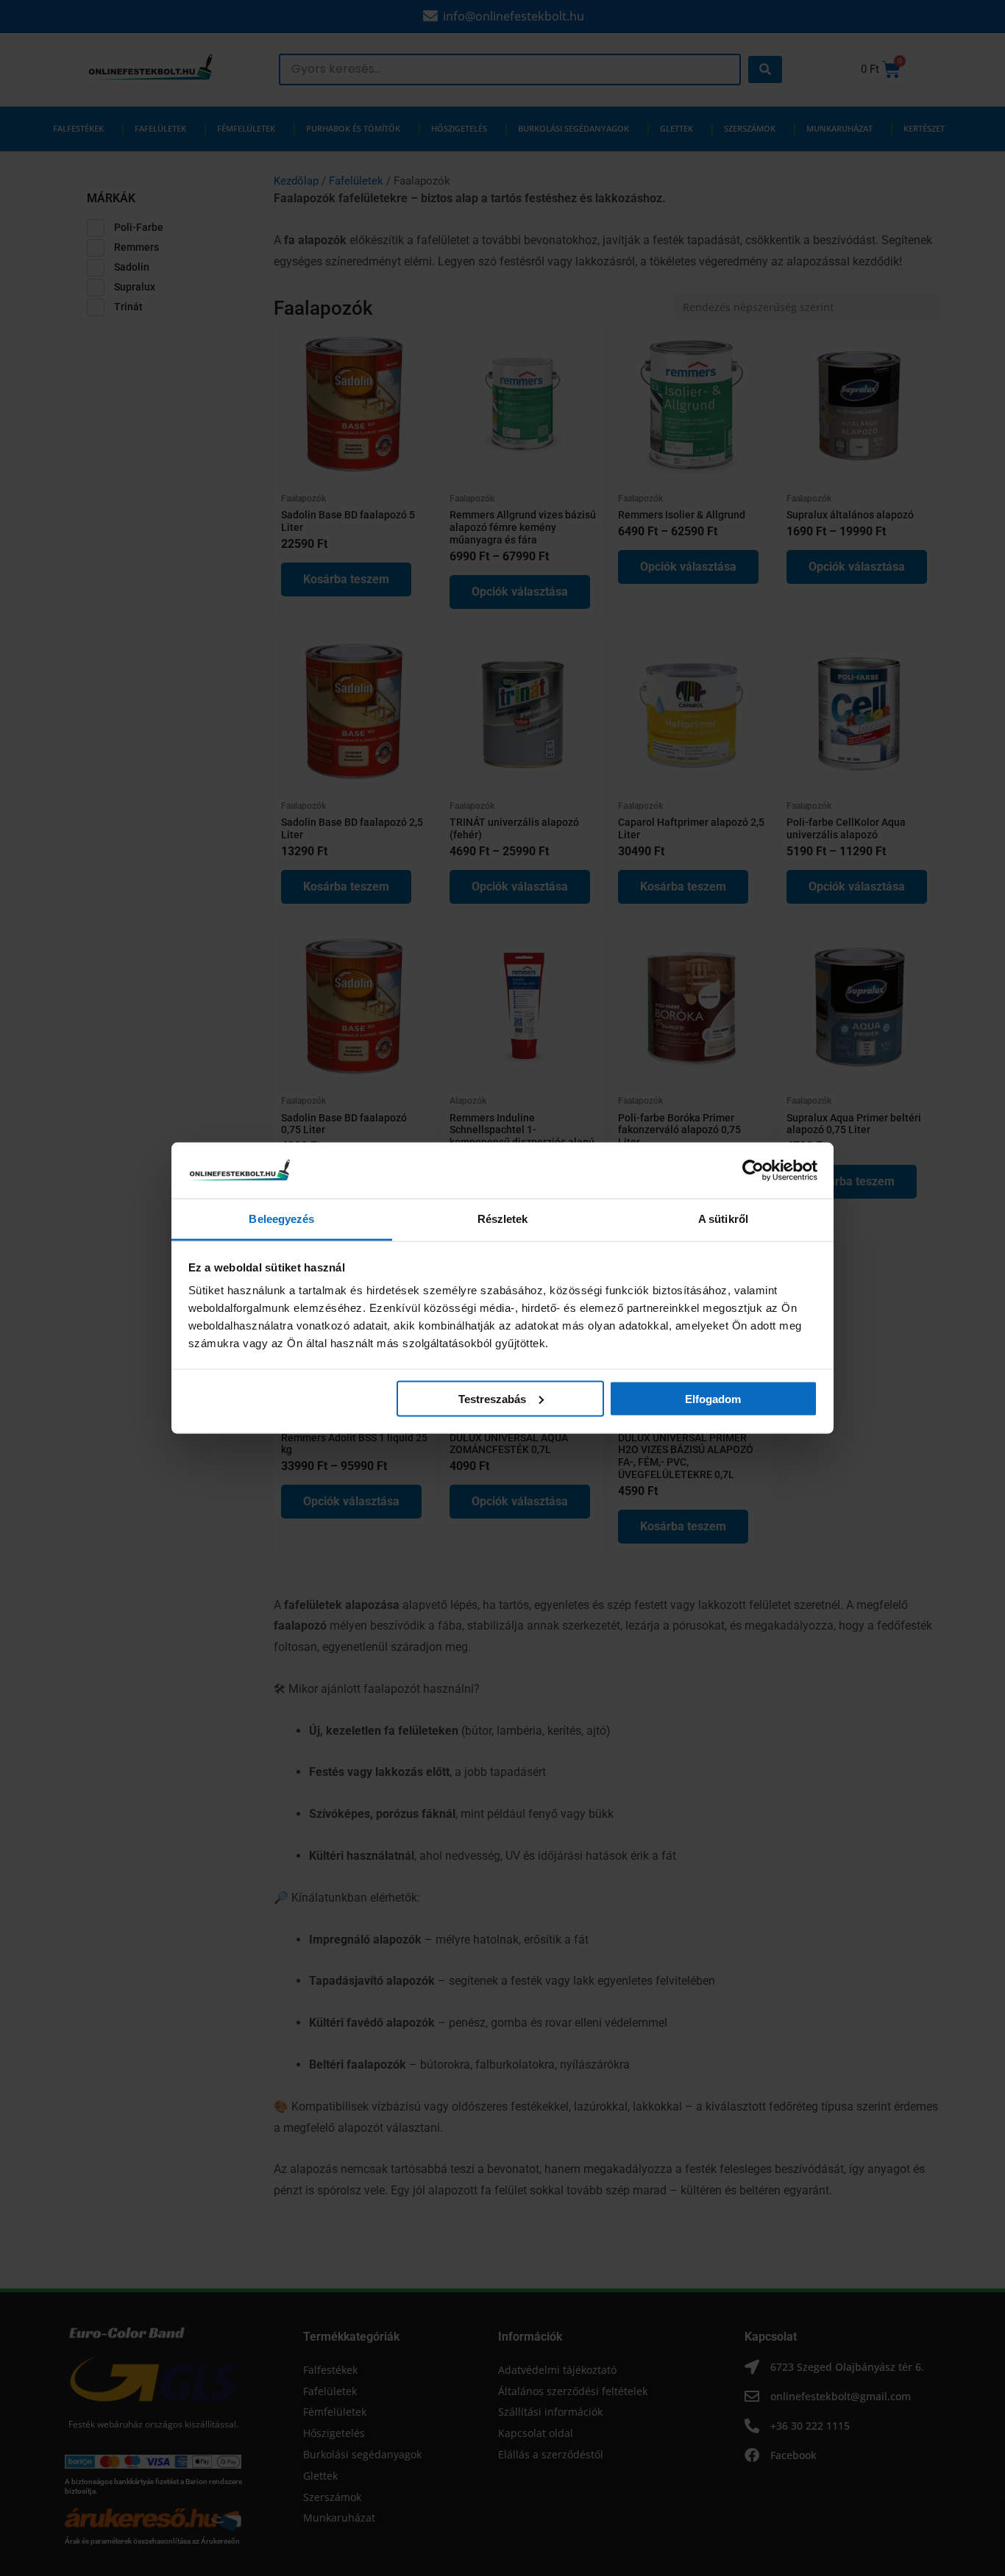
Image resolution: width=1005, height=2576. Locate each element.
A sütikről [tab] (723, 1219)
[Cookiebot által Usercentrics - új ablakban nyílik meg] (753, 1170)
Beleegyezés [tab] (281, 1219)
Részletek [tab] (503, 1219)
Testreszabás (492, 1398)
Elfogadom (713, 1398)
